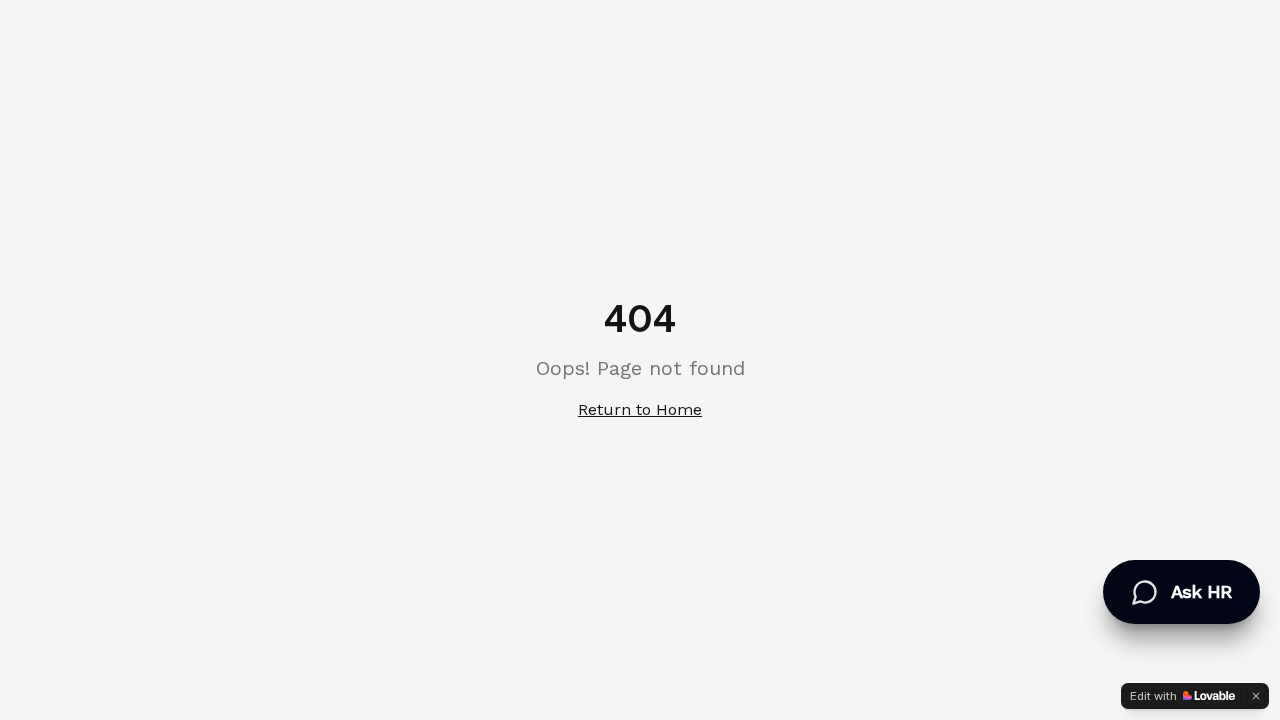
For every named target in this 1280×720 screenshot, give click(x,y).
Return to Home (640, 409)
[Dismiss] (1256, 696)
